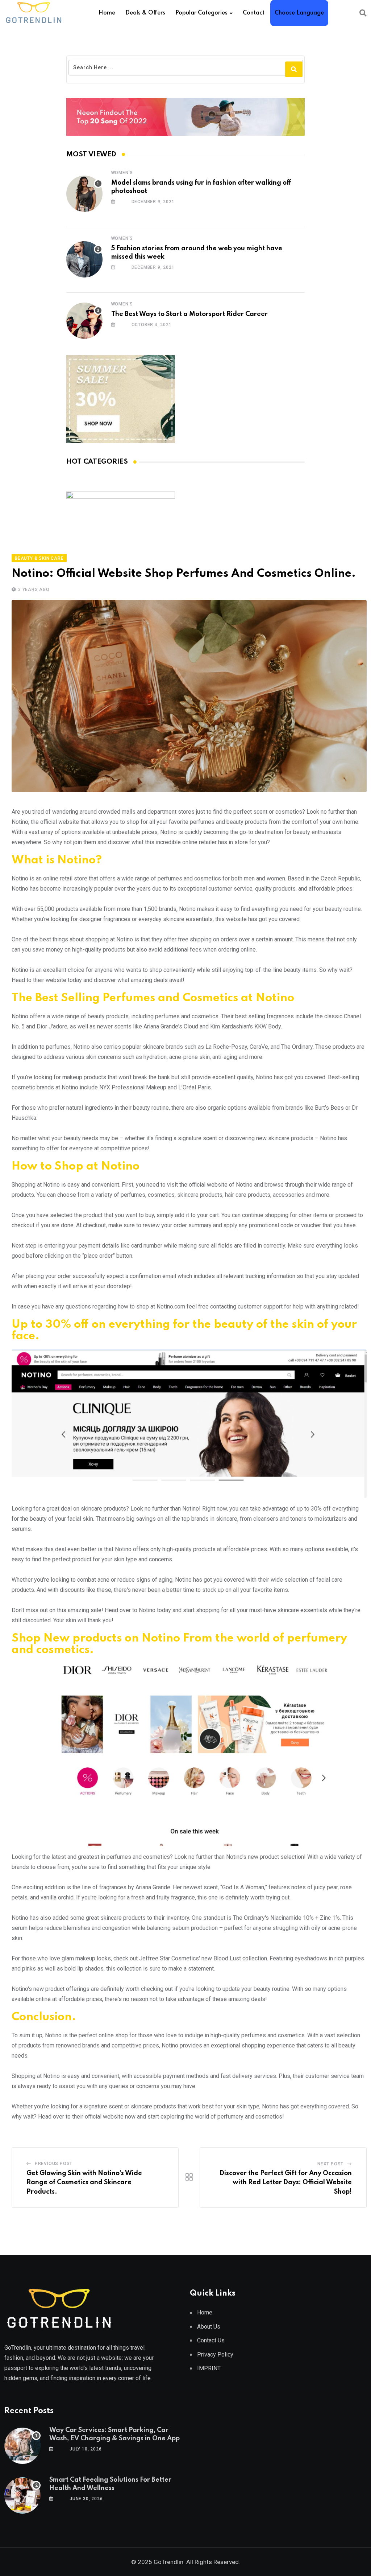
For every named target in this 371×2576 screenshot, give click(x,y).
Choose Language (299, 13)
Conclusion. (44, 2017)
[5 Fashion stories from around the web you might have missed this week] (84, 259)
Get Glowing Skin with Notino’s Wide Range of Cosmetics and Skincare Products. (84, 2183)
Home (107, 13)
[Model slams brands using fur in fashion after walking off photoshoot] (84, 194)
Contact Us (211, 2340)
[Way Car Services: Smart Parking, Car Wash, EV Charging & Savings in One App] (22, 2446)
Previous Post (54, 2164)
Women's (122, 173)
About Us (209, 2327)
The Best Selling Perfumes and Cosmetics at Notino (153, 998)
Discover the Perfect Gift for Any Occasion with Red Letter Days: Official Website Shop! (286, 2183)
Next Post (330, 2164)
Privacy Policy (215, 2355)
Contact (254, 13)
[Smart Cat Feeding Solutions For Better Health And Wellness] (22, 2495)
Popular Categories (201, 13)
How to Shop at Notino (76, 1166)
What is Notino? (57, 860)
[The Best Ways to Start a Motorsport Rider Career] (84, 321)
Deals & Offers (145, 13)
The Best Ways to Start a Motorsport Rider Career (189, 314)
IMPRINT (209, 2368)
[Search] (363, 13)
